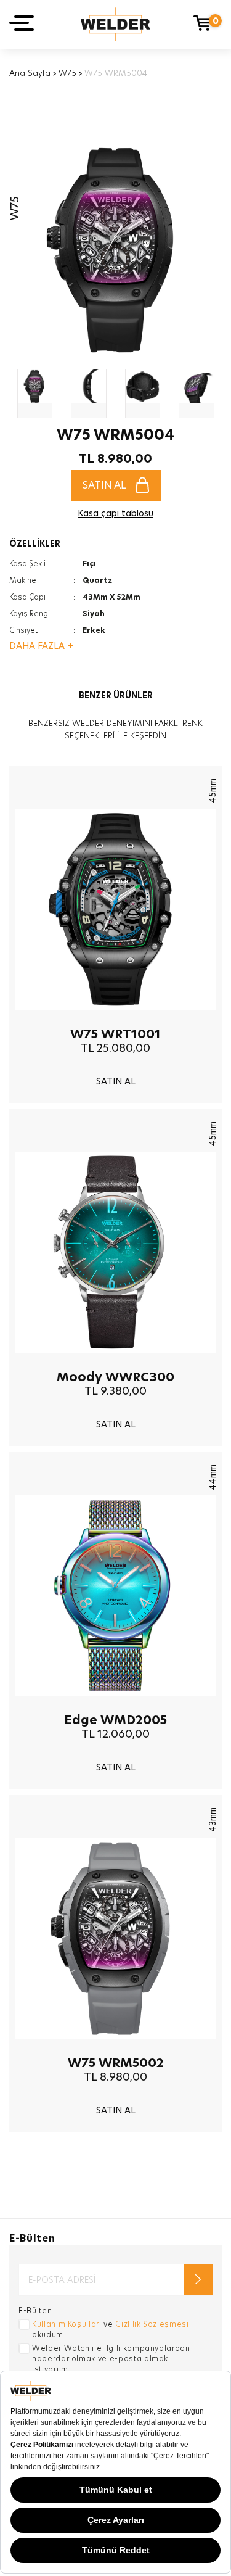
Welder (115, 24)
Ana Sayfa (30, 73)
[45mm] (115, 1019)
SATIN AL (104, 485)
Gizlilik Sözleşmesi (152, 2324)
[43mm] (115, 2048)
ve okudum (111, 2329)
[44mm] (115, 1705)
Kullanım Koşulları (67, 2324)
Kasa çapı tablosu (115, 513)
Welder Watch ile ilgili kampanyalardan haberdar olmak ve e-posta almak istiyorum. (111, 2359)
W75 (67, 73)
